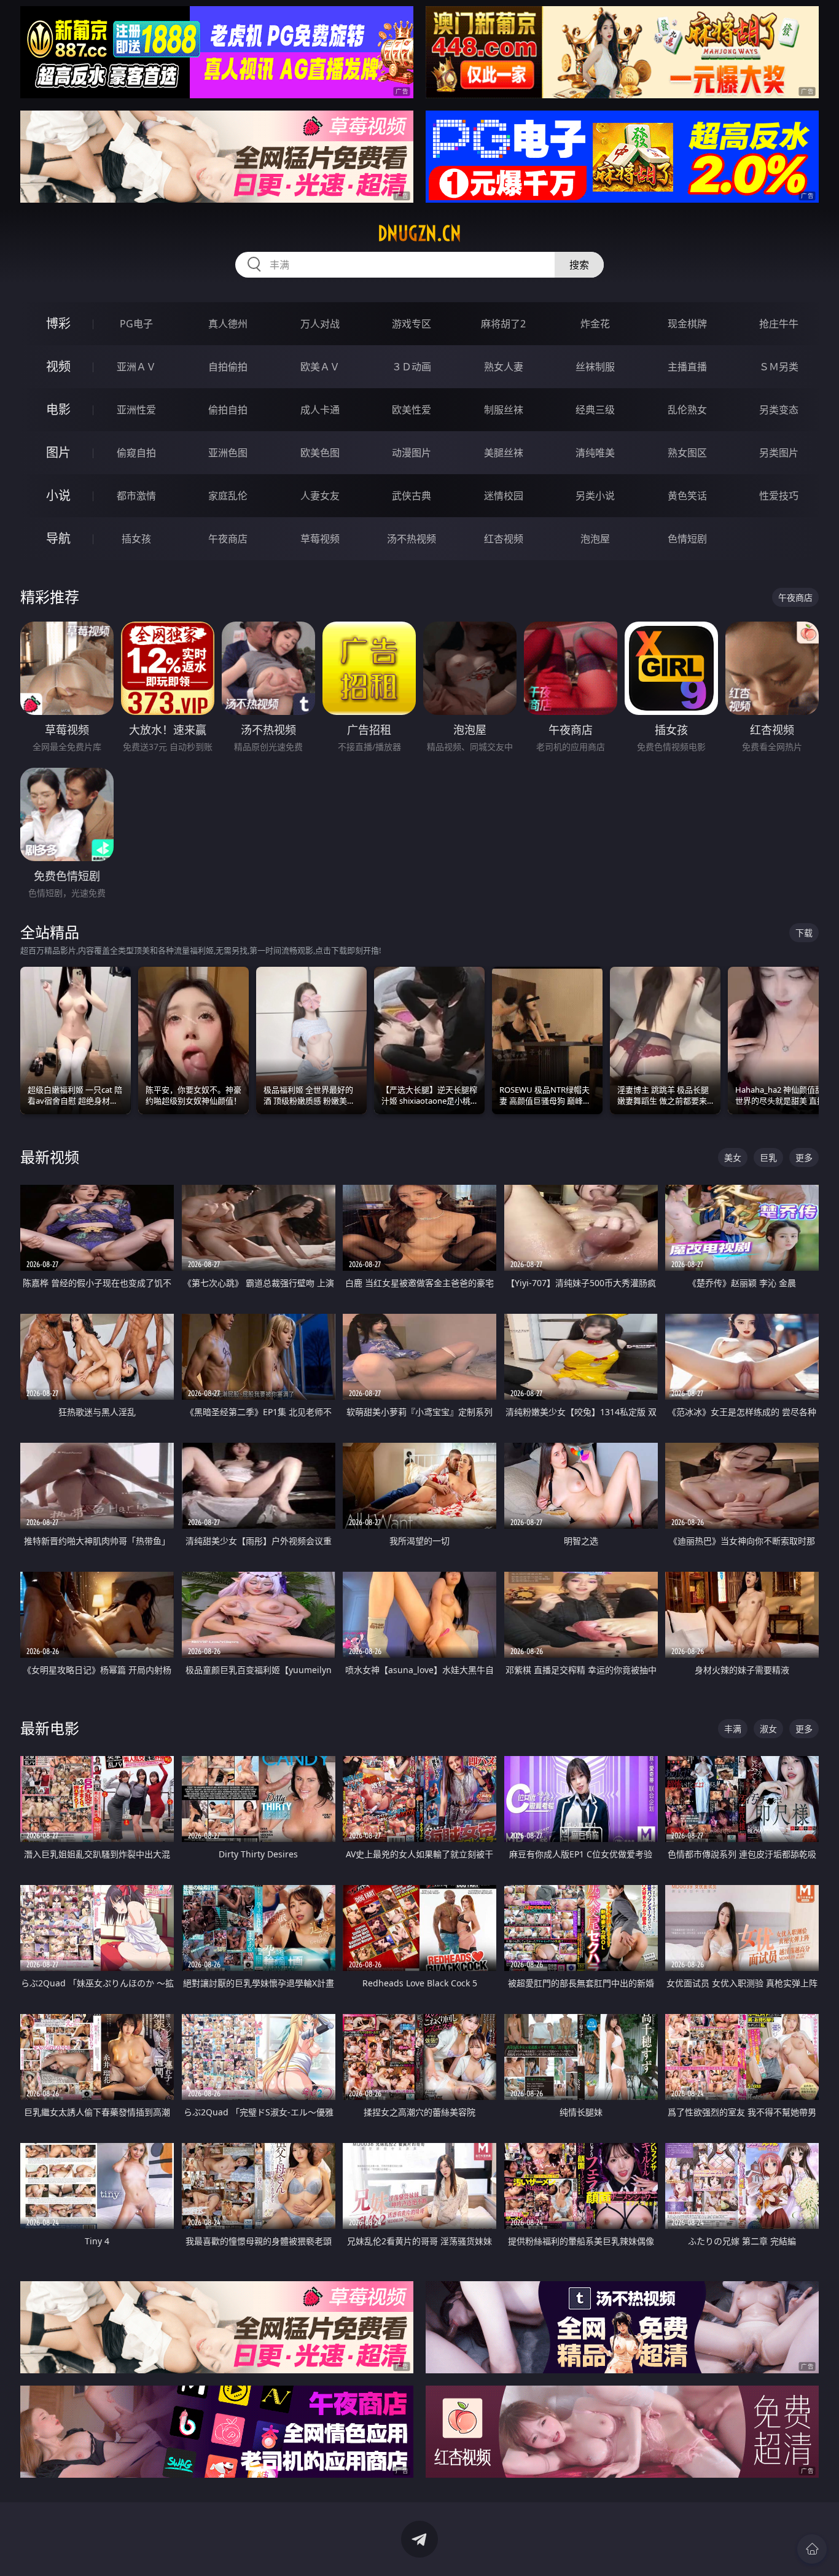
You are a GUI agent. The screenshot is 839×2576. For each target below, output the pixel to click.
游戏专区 (412, 324)
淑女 (768, 1729)
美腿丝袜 (504, 453)
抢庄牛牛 (779, 324)
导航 (58, 538)
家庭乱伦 (228, 496)
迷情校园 (504, 496)
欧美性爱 (412, 410)
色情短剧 (687, 539)
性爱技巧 (779, 496)
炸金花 (595, 324)
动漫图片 (412, 453)
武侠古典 (412, 496)
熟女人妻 (504, 367)
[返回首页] (812, 2549)
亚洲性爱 (136, 410)
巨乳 (768, 1157)
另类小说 (595, 496)
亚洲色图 (228, 453)
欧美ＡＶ (320, 367)
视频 (58, 366)
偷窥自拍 (136, 453)
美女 (733, 1157)
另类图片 (779, 453)
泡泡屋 (595, 539)
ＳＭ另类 (779, 367)
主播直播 (687, 367)
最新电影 (50, 1728)
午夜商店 (228, 539)
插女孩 (136, 539)
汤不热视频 (412, 539)
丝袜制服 (595, 367)
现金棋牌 (687, 324)
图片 (58, 452)
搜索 (579, 265)
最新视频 (50, 1157)
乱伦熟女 (687, 410)
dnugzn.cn (419, 233)
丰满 (733, 1729)
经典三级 (595, 410)
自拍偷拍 (228, 367)
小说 (58, 495)
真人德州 (228, 324)
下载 (804, 933)
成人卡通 (320, 410)
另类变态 (779, 410)
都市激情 (136, 496)
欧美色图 (320, 453)
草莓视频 (320, 539)
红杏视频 (504, 539)
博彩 (58, 323)
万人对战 (320, 324)
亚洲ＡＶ (136, 367)
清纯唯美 (595, 453)
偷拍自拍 (228, 410)
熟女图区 (687, 453)
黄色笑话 (687, 496)
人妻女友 (320, 496)
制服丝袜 (504, 410)
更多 (804, 1157)
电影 (58, 409)
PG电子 (136, 324)
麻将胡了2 (503, 324)
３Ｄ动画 (412, 367)
